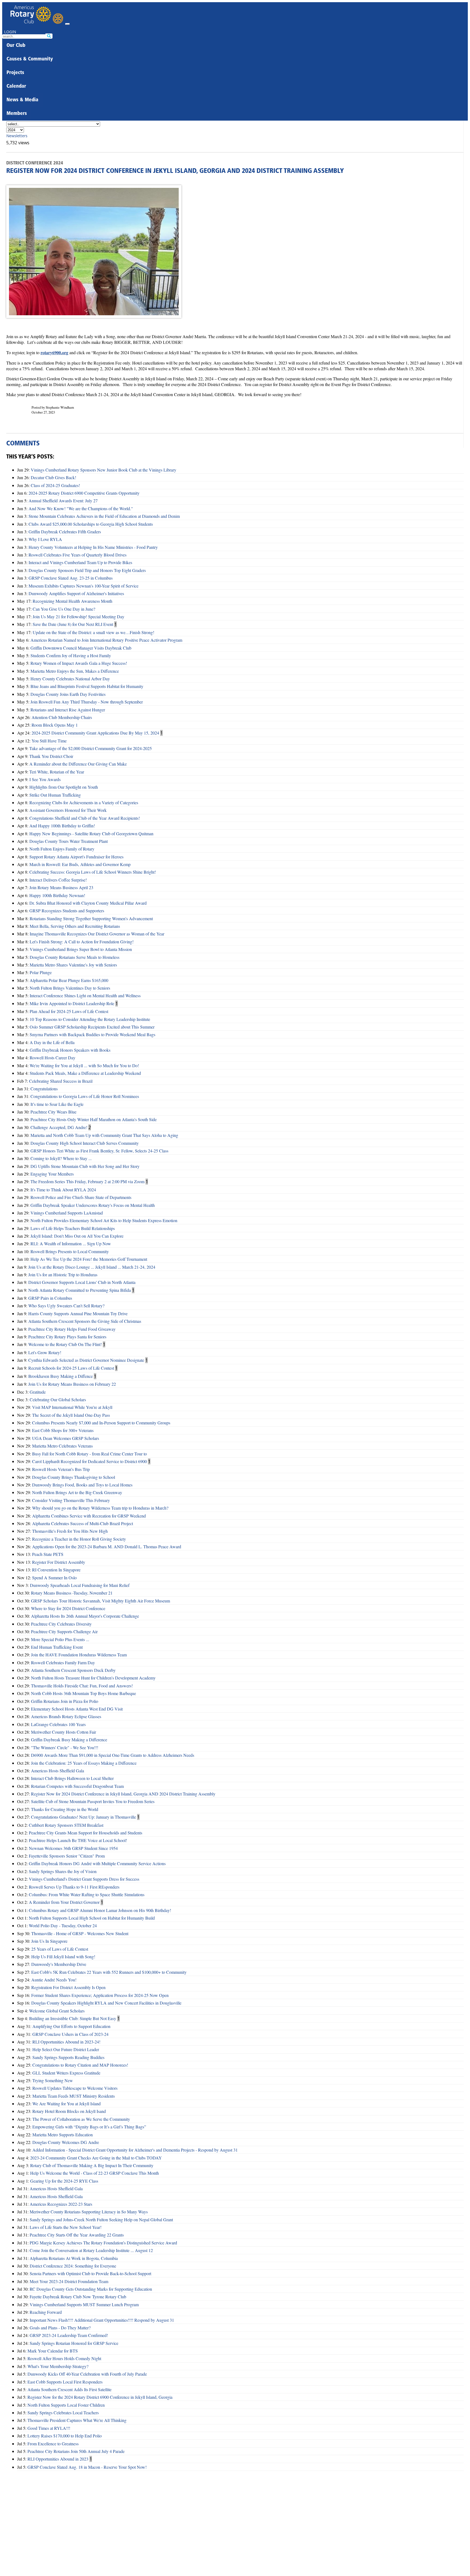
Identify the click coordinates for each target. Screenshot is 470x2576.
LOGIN (10, 32)
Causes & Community (30, 59)
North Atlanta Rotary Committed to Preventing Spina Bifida (80, 1290)
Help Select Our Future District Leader (66, 2049)
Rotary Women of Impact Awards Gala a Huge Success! (79, 663)
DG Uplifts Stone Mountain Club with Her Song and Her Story (85, 1166)
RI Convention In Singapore (56, 1570)
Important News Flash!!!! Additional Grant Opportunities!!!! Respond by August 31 (102, 2320)
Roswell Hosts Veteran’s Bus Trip (61, 1469)
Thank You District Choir (51, 756)
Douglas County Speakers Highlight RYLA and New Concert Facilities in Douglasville (106, 2003)
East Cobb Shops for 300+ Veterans (63, 1430)
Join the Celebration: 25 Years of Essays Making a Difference (84, 1763)
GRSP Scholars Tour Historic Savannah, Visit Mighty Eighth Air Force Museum (101, 1601)
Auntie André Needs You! (54, 1980)
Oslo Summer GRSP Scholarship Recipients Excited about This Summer (92, 1027)
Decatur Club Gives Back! (53, 477)
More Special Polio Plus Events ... (60, 1639)
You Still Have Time (49, 741)
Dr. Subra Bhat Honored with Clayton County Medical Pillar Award (88, 903)
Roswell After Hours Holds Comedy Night (64, 2358)
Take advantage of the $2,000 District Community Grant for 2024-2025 (91, 748)
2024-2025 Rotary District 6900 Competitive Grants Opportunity (84, 493)
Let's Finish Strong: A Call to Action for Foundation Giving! (82, 942)
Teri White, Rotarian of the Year (57, 772)
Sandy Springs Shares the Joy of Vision (63, 1871)
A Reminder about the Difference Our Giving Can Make (78, 764)
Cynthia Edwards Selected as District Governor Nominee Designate (86, 1360)
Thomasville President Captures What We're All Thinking (77, 2420)
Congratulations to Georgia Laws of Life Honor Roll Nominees (85, 1096)
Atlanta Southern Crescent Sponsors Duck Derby (73, 1670)
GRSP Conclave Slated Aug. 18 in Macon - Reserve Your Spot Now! (87, 2467)
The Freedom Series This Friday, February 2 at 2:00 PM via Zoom (87, 1181)
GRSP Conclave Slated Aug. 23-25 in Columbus (71, 578)
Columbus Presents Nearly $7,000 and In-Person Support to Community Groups (101, 1423)
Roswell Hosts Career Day (52, 1058)
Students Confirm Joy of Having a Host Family (71, 655)
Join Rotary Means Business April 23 (61, 887)
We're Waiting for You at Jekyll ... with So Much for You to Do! (84, 1065)
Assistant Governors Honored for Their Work (68, 810)
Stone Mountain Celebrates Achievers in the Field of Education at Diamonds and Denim (104, 516)
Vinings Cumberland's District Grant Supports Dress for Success (84, 1879)
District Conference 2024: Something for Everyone (73, 2266)
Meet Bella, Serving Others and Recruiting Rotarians (75, 926)
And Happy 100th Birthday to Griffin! (62, 826)
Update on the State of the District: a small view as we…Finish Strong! (93, 632)
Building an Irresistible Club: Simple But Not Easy (73, 2018)
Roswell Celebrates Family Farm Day (63, 1662)
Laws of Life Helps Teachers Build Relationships (73, 1228)
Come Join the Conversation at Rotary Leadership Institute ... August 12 (91, 2250)
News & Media (22, 100)
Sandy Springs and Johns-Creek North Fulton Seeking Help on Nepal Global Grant (101, 2219)
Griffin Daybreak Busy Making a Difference (69, 1740)
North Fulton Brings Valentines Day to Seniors (70, 988)
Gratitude (38, 1392)
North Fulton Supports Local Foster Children (66, 2405)
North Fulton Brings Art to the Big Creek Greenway (77, 1492)
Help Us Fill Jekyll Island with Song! (63, 1957)
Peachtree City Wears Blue (53, 1112)
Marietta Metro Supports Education (63, 2135)
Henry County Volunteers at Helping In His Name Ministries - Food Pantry (93, 547)
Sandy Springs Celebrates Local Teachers (63, 2413)
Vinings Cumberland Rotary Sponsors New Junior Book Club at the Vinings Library (103, 470)
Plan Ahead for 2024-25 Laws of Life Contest (69, 1011)
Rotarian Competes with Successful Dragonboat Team (77, 1786)
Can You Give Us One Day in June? (64, 609)
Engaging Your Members (52, 1174)
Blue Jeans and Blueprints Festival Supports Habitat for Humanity (87, 686)
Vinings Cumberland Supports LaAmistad (67, 1213)
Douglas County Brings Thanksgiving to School (74, 1477)
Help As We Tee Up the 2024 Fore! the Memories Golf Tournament (89, 1259)
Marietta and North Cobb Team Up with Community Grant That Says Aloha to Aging (104, 1135)
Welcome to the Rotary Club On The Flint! (65, 1344)
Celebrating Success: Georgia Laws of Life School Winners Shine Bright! (93, 872)
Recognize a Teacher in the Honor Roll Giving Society (79, 1539)
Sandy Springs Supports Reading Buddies (68, 2057)
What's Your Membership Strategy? (58, 2366)
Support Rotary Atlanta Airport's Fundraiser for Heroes (76, 857)
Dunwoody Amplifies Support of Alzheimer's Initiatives (76, 593)
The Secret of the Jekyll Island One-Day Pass (71, 1415)
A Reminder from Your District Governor (64, 1902)
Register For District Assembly (59, 1562)
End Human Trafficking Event (57, 1647)
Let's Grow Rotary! (45, 1352)
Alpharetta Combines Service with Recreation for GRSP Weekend (89, 1516)
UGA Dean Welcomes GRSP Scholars (66, 1438)
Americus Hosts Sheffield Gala (58, 1771)
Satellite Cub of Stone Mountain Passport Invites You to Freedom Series (93, 1801)
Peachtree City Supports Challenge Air (64, 1631)
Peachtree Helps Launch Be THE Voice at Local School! (78, 1840)
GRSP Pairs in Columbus (50, 1298)
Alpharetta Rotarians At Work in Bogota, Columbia (74, 2258)
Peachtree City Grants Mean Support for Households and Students (86, 1833)
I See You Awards (45, 779)
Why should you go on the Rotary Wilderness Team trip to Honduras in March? (100, 1508)
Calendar (16, 87)
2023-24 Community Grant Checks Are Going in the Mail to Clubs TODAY (96, 2158)
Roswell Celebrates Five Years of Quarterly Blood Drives (78, 555)
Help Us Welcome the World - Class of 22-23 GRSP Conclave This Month (95, 2173)
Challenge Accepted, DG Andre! (59, 1127)
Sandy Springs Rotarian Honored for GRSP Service (74, 2343)
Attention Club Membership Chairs (62, 717)
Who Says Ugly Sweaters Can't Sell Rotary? (66, 1306)
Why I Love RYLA (45, 539)
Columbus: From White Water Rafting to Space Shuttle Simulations (87, 1894)
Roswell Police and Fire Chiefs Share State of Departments (81, 1197)
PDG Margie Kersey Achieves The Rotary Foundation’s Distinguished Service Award (103, 2243)
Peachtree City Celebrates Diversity (61, 1624)
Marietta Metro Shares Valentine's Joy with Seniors (73, 965)
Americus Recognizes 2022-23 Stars (61, 2204)
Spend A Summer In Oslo (54, 1578)
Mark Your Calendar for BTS (53, 2351)
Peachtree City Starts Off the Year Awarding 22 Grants (77, 2235)
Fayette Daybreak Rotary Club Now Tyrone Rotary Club (78, 2297)
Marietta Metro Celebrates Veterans (62, 1446)
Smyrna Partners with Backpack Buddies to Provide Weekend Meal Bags (92, 1034)
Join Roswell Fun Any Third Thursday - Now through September (87, 702)
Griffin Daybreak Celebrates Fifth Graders (65, 532)
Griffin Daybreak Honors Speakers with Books (70, 1050)
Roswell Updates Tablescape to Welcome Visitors (75, 2088)
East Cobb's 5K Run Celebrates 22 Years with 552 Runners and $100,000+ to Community (109, 1972)
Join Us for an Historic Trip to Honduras (63, 1275)
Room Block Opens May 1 (55, 725)
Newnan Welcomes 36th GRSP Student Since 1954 (73, 1848)
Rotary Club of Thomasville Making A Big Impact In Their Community (92, 2165)
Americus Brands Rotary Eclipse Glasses (66, 1716)
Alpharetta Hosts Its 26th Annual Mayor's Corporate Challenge (85, 1616)
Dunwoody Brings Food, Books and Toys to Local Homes (82, 1485)
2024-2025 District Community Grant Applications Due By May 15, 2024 (95, 733)
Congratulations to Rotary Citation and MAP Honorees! (80, 2065)
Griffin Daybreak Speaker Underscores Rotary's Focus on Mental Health (93, 1205)
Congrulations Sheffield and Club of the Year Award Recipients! (85, 818)
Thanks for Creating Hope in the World (65, 1809)
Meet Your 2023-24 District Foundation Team (69, 2281)
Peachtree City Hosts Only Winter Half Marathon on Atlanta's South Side (94, 1119)
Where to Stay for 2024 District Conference (68, 1608)
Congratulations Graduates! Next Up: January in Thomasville (84, 1817)
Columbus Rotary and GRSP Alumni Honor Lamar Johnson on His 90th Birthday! (100, 1910)
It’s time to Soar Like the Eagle (57, 1104)
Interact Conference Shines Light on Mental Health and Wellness (85, 995)
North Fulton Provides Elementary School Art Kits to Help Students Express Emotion (104, 1220)
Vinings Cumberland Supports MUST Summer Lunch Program (84, 2304)
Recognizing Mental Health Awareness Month (72, 601)
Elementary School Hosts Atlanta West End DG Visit (77, 1709)
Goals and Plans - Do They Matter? (60, 2328)
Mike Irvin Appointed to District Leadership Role (72, 1003)
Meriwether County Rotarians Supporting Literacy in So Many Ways (89, 2212)
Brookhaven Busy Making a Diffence (61, 1376)
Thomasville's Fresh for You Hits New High (70, 1531)
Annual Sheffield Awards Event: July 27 (63, 501)
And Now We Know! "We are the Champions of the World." (81, 508)
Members (17, 114)
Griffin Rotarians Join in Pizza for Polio (65, 1701)
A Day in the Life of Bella (52, 1042)
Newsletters (17, 136)
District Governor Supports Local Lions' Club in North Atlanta (82, 1282)
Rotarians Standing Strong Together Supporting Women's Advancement (91, 918)
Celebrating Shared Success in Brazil (61, 1081)
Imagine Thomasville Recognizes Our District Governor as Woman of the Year (97, 934)
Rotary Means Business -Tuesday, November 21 (72, 1593)
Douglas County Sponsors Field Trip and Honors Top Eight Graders (87, 570)
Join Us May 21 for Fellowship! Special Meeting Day (78, 617)
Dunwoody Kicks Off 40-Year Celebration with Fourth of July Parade (87, 2374)
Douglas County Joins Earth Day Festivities (68, 694)
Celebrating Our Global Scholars (58, 1399)
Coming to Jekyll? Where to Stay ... (61, 1158)
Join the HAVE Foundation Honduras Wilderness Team (79, 1655)
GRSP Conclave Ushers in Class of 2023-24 (70, 2034)
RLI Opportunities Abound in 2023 (58, 2459)
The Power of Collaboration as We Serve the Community (81, 2119)
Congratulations (44, 1089)
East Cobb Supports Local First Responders (65, 2382)
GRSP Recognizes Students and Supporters (67, 911)
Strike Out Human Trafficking (55, 795)
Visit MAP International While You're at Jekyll (72, 1407)
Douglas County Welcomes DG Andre (66, 2142)
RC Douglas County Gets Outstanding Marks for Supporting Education (91, 2289)
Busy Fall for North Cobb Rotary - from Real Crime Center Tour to (89, 1454)
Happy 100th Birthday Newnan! (57, 895)
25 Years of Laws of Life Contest (60, 1949)
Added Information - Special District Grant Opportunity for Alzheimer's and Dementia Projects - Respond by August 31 (135, 2150)
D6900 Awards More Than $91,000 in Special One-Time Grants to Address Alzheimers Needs (113, 1755)
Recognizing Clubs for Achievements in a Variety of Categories (84, 802)
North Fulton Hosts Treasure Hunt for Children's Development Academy (93, 1678)
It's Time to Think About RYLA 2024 (63, 1190)
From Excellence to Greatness (53, 2444)
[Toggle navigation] (67, 24)
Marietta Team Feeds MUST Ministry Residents (74, 2096)
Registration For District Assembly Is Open (68, 1987)
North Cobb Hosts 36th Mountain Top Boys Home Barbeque (84, 1693)
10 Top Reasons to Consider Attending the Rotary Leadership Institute (90, 1019)
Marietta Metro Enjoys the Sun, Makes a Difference (75, 671)
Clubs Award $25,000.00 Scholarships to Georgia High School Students (91, 524)
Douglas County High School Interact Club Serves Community (85, 1143)
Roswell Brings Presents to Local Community (70, 1251)
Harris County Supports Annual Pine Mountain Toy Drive (78, 1313)
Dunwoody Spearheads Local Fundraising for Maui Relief (80, 1585)
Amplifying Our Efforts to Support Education (71, 2026)
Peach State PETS (48, 1554)
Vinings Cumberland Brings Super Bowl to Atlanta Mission (81, 949)
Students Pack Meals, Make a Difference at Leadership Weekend (85, 1073)
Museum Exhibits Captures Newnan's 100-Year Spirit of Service (84, 586)
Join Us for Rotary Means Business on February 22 (72, 1384)
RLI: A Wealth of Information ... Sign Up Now (71, 1243)
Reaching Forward (46, 2312)
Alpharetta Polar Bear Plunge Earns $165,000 (69, 980)
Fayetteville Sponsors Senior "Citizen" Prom (67, 1856)
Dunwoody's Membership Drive (59, 1964)
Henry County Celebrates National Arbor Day (70, 679)
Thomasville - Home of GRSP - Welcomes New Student (80, 1933)
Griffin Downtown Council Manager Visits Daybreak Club (81, 648)
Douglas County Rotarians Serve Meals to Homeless (75, 957)
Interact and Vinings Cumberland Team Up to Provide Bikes (80, 562)
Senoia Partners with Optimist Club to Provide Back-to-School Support (90, 2273)
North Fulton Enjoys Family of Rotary (62, 849)
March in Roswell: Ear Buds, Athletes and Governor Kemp (80, 864)
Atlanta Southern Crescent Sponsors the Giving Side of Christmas (85, 1321)
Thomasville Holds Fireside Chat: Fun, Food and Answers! (82, 1686)
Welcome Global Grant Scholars (57, 2011)
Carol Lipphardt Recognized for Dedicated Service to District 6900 (89, 1461)
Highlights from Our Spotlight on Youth (64, 787)
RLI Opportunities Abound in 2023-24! (66, 2042)
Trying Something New (53, 2080)
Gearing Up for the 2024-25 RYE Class (64, 2181)
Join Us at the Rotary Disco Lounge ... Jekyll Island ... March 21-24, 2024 (92, 1267)
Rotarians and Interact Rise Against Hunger (68, 710)
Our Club (16, 46)
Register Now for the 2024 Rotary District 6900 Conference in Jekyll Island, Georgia (100, 2397)
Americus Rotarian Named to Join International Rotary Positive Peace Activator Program (106, 640)
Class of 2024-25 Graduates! (55, 485)
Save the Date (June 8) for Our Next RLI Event (73, 624)
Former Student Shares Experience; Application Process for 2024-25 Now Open (100, 1995)
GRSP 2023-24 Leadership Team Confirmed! (69, 2335)
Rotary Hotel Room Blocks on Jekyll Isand (69, 2111)
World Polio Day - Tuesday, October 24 (63, 1925)
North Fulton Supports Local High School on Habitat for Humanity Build (92, 1918)
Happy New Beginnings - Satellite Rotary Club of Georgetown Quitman (91, 833)
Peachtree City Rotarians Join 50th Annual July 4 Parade (76, 2451)
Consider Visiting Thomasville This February (71, 1500)
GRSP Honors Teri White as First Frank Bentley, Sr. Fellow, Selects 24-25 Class (99, 1151)
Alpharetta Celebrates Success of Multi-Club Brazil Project (83, 1523)
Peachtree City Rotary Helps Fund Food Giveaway (72, 1329)
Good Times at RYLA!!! (49, 2428)
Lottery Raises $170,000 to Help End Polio (65, 2436)
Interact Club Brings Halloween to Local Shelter (72, 1778)
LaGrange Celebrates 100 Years (58, 1724)
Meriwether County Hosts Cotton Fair (64, 1732)
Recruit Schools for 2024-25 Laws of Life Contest (71, 1368)
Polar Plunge (41, 972)
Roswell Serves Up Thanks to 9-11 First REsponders (74, 1887)
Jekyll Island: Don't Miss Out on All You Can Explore (77, 1236)
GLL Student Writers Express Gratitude (66, 2073)
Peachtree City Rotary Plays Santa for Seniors (67, 1337)
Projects (15, 73)
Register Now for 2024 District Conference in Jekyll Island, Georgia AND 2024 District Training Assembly (123, 1794)
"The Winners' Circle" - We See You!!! (65, 1747)
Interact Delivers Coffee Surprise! (58, 880)
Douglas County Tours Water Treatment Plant (69, 841)
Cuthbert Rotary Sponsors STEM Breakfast (66, 1825)
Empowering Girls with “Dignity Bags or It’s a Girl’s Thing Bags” (89, 2127)
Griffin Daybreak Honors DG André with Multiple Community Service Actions (97, 1863)
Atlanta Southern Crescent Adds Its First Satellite (69, 2389)
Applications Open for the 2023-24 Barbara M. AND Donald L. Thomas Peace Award (107, 1546)
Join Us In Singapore (49, 1941)
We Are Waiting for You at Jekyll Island (67, 2104)
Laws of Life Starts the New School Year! (66, 2227)
